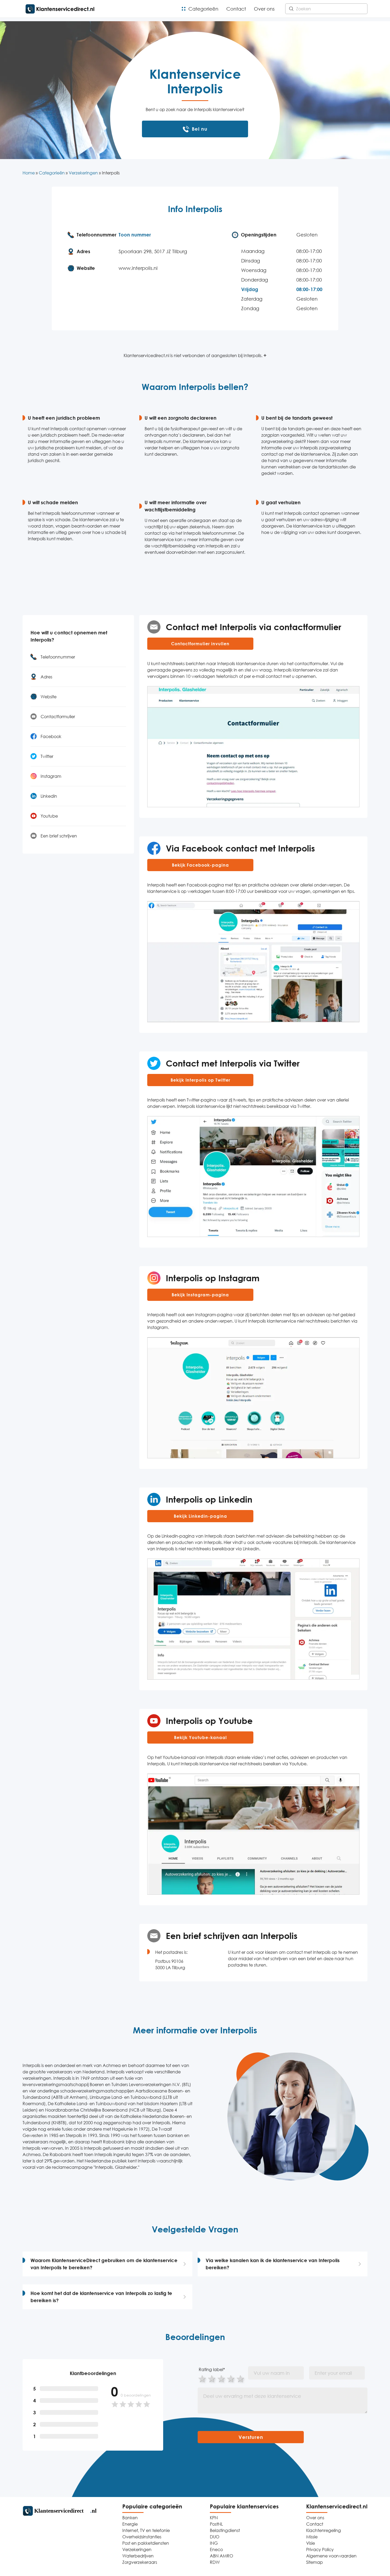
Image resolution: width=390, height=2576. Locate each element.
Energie (130, 2524)
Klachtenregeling (324, 2530)
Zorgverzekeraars (140, 2562)
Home (29, 173)
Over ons (264, 9)
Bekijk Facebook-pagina (200, 865)
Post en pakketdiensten (146, 2543)
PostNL (216, 2524)
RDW (215, 2562)
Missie (312, 2537)
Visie (311, 2543)
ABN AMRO (222, 2556)
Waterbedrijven (138, 2556)
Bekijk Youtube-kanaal (200, 1737)
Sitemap (315, 2562)
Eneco (216, 2549)
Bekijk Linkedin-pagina (200, 1516)
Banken (130, 2518)
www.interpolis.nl (138, 268)
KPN (214, 2518)
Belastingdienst (225, 2530)
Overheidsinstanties (142, 2537)
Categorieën (203, 9)
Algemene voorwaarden (331, 2556)
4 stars (231, 2378)
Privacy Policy (320, 2549)
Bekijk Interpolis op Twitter (200, 1080)
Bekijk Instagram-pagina (200, 1295)
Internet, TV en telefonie (146, 2530)
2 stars (212, 2378)
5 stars (241, 2378)
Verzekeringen (83, 173)
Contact (236, 9)
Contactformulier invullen (200, 644)
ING (214, 2543)
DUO (215, 2537)
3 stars (222, 2378)
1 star (202, 2378)
